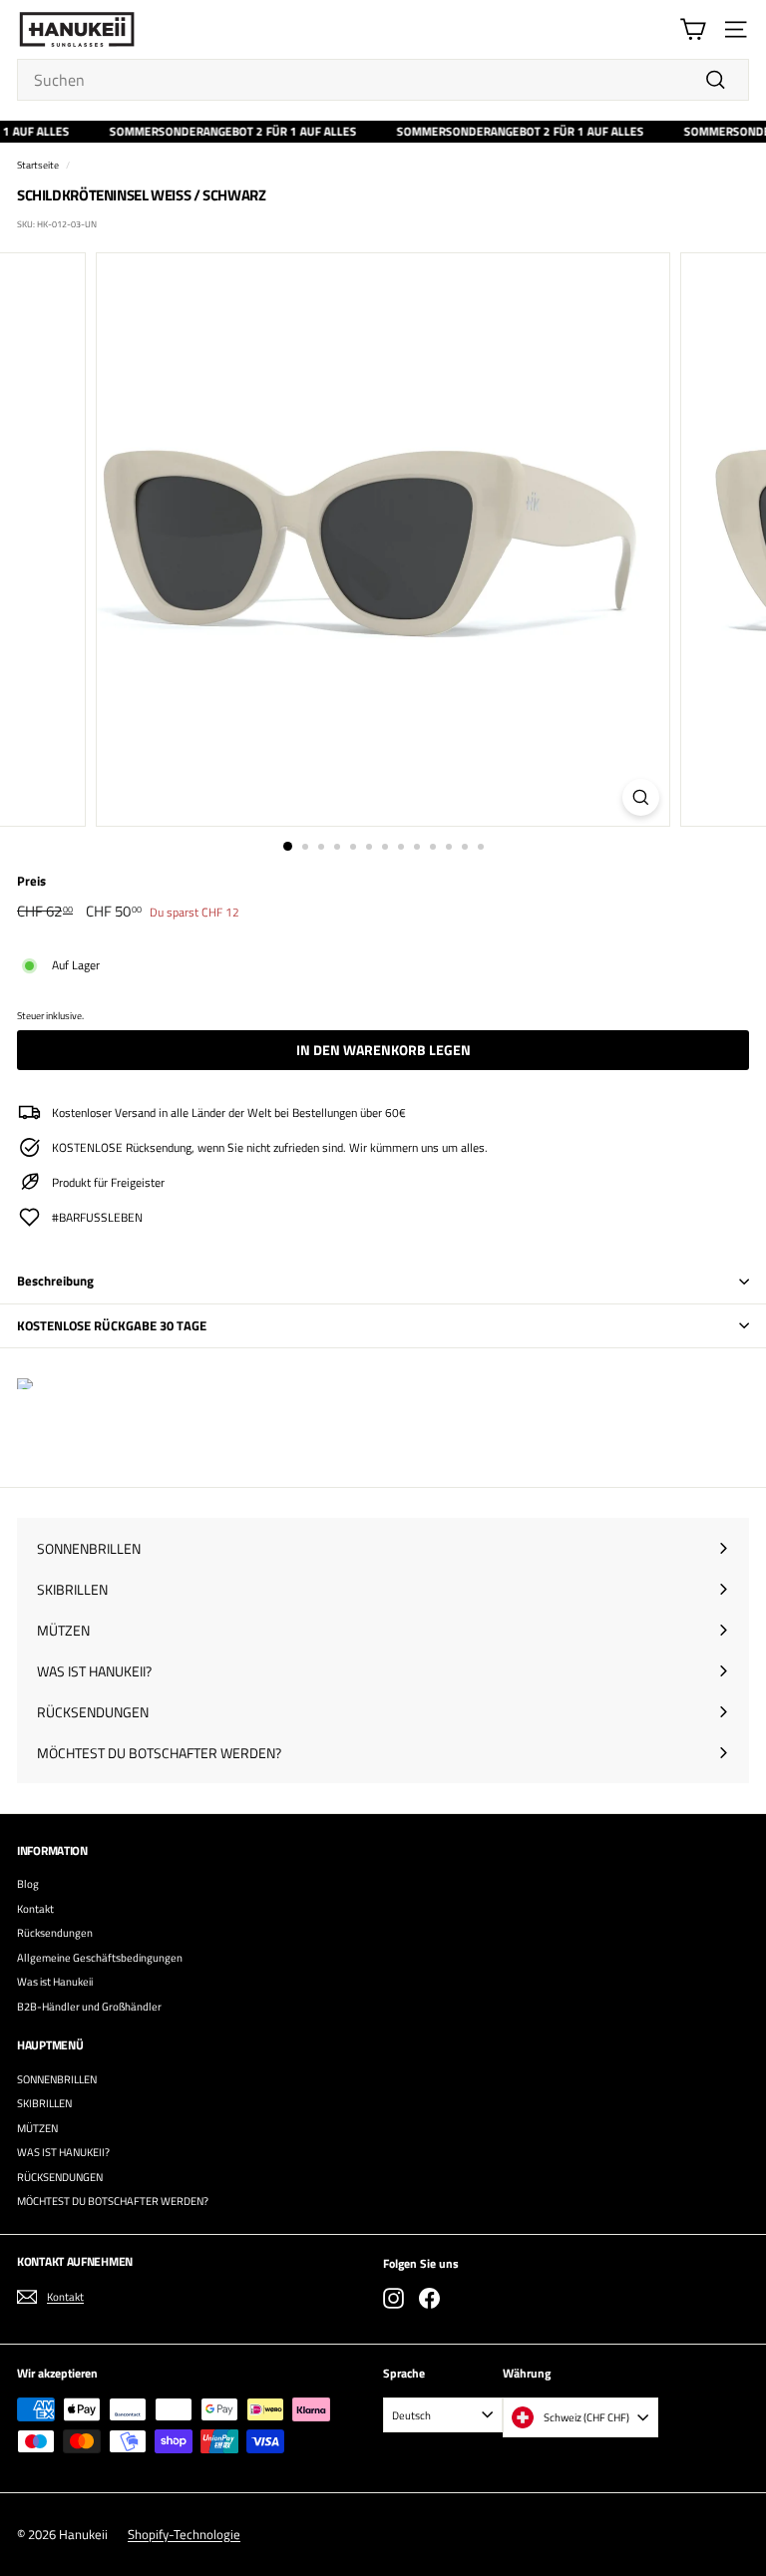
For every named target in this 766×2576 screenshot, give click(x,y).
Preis (31, 881)
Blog (28, 1884)
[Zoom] (641, 797)
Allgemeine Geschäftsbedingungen (100, 1958)
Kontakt (35, 1909)
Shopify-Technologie (184, 2534)
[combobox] (383, 80)
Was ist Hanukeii (55, 1982)
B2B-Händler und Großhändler (89, 2007)
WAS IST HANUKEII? (63, 2152)
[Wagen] (693, 29)
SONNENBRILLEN (57, 2079)
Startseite (38, 165)
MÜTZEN (37, 2128)
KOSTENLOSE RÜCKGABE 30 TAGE (112, 1325)
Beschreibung (55, 1281)
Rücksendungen (55, 1933)
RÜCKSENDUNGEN (60, 2177)
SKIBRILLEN (44, 2103)
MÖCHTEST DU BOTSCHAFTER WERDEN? (113, 2201)
